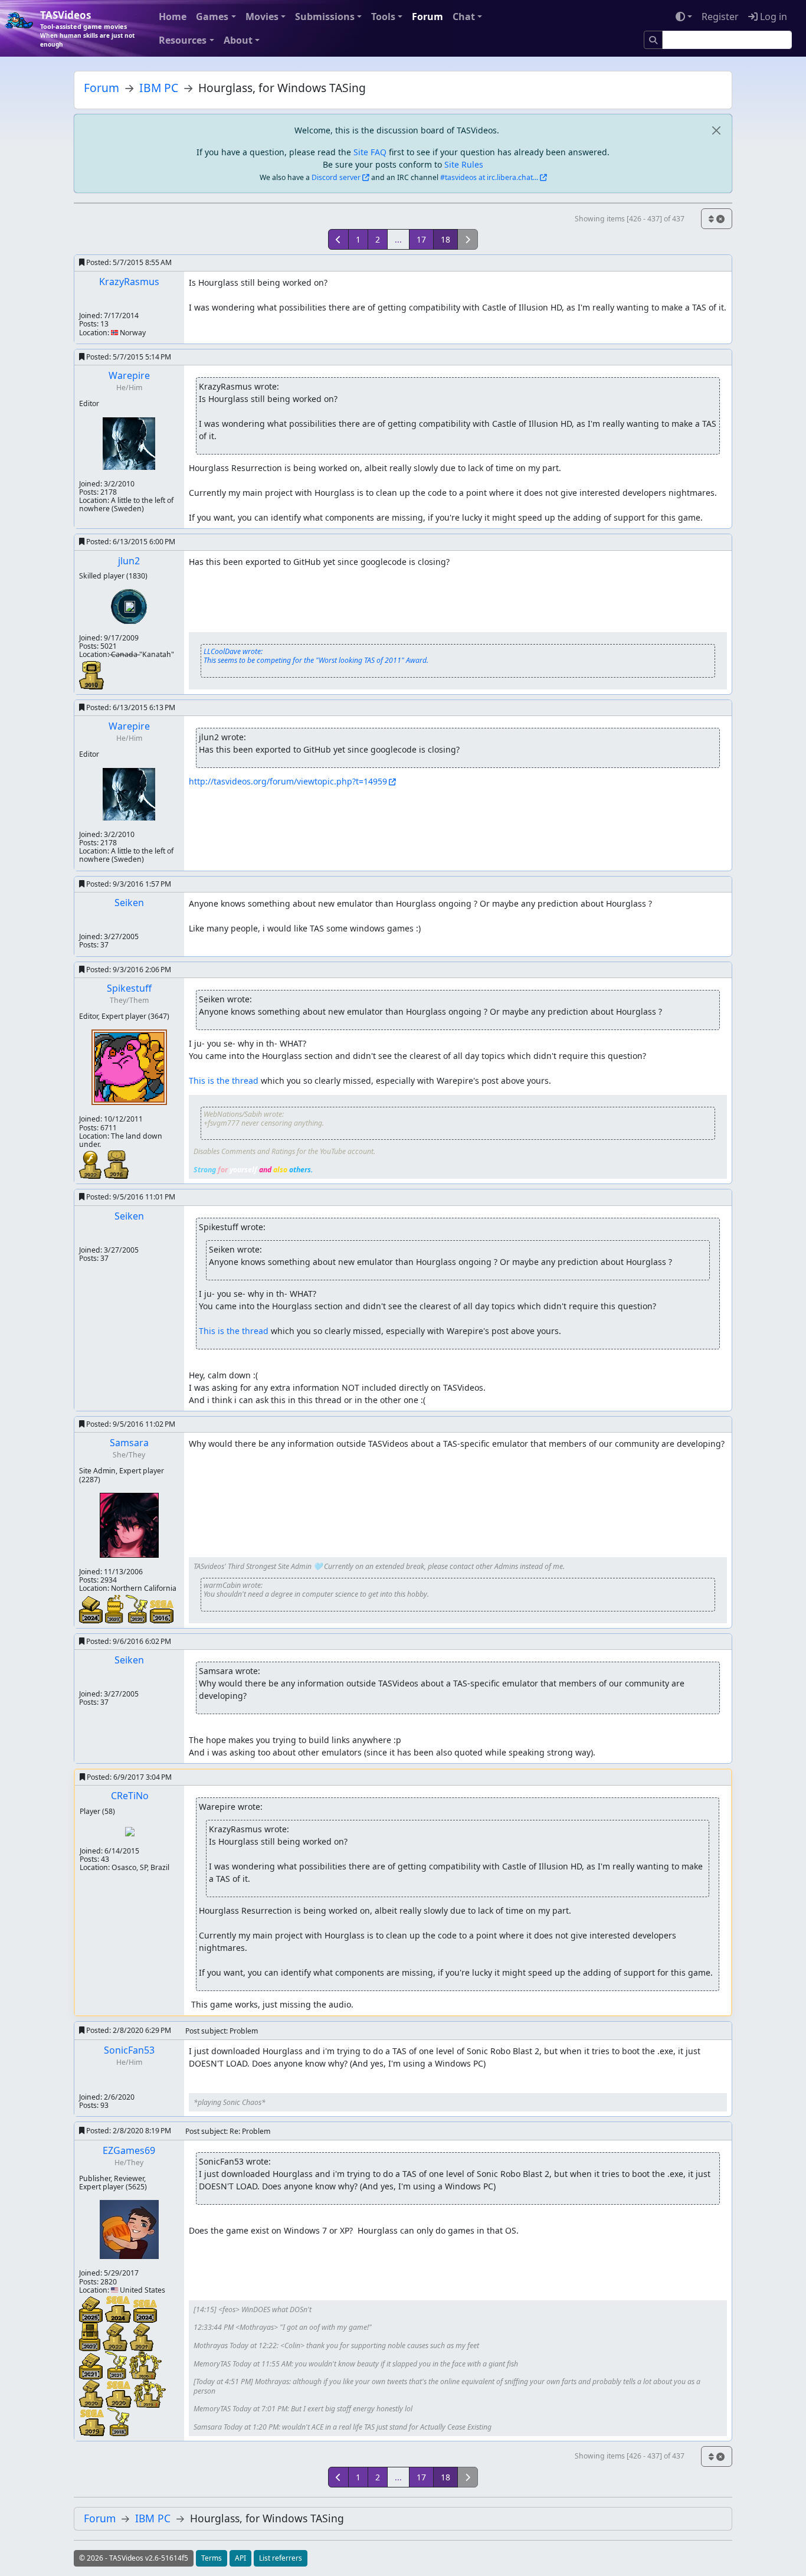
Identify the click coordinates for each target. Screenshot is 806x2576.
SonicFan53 (129, 2050)
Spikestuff (129, 988)
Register (720, 17)
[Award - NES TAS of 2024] (92, 1608)
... (398, 239)
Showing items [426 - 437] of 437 (630, 219)
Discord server (336, 177)
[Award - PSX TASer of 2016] (116, 1164)
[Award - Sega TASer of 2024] (119, 2308)
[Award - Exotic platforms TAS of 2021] (117, 2364)
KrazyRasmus (129, 282)
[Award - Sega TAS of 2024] (145, 2310)
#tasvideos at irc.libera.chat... (489, 177)
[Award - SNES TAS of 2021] (92, 2365)
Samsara (129, 1443)
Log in (772, 17)
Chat (464, 17)
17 (421, 239)
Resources (183, 40)
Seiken (129, 903)
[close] (716, 130)
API (240, 2558)
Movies (262, 17)
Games (212, 17)
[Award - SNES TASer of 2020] (92, 2393)
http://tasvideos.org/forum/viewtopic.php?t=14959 (288, 781)
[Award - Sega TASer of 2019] (93, 2422)
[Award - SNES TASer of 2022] (116, 2336)
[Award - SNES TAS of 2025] (92, 2308)
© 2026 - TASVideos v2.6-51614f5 (134, 2558)
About (238, 40)
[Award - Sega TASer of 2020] (120, 2393)
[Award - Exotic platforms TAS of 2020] (138, 1608)
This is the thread (224, 1081)
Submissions (325, 17)
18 (445, 239)
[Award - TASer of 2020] (145, 2364)
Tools (383, 17)
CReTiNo (130, 1796)
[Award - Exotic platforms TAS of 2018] (118, 2421)
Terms (212, 2558)
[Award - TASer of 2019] (150, 2393)
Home (173, 17)
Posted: (128, 262)
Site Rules (464, 164)
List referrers (281, 2558)
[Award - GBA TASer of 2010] (91, 674)
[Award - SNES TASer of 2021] (142, 2336)
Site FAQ (370, 152)
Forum (427, 17)
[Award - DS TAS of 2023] (91, 2336)
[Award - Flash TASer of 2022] (91, 1164)
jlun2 (129, 561)
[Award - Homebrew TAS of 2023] (115, 1608)
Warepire (129, 375)
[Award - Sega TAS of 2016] (162, 1611)
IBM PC (159, 88)
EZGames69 (129, 2150)
